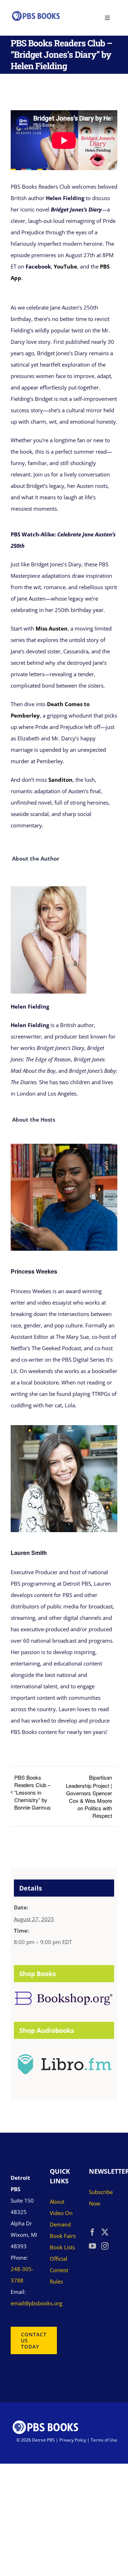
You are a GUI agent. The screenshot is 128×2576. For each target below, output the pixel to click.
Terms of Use (104, 2440)
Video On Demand (61, 2219)
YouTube (65, 266)
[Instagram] (105, 2246)
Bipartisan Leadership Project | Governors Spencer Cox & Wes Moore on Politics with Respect (89, 1796)
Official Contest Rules (59, 2270)
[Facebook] (92, 2232)
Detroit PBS (43, 2440)
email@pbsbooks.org (36, 2303)
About (57, 2202)
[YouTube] (92, 2246)
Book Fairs (63, 2236)
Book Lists (62, 2247)
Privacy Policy (73, 2440)
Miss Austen (52, 628)
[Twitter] (105, 2232)
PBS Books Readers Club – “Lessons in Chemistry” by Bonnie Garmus (33, 1792)
